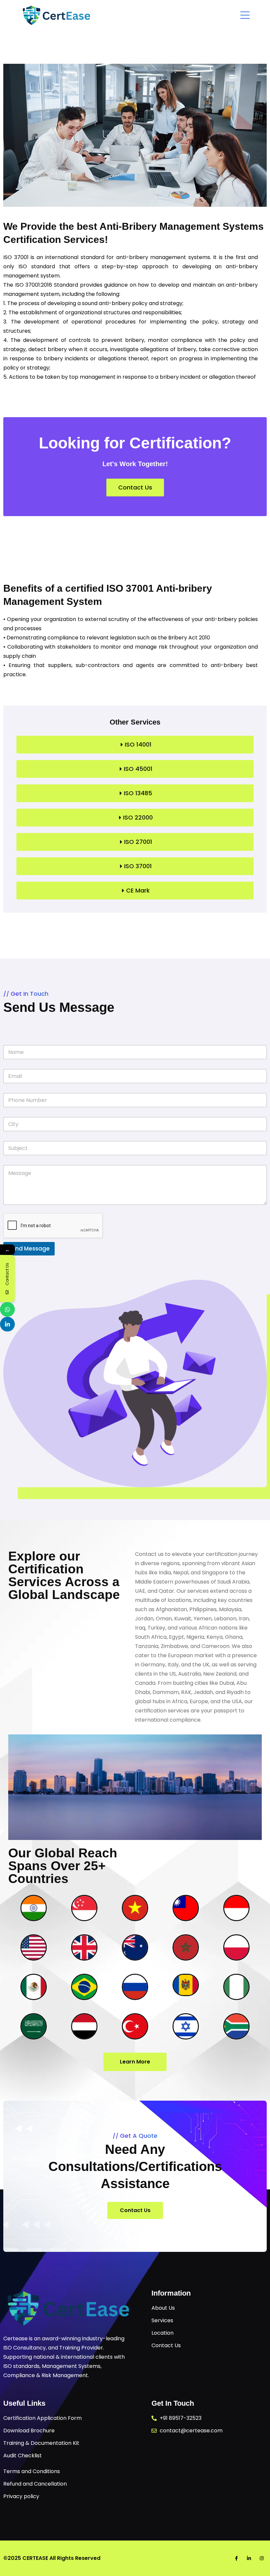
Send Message (29, 1249)
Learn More (135, 2062)
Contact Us (135, 2210)
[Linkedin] (7, 1324)
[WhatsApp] (7, 1310)
